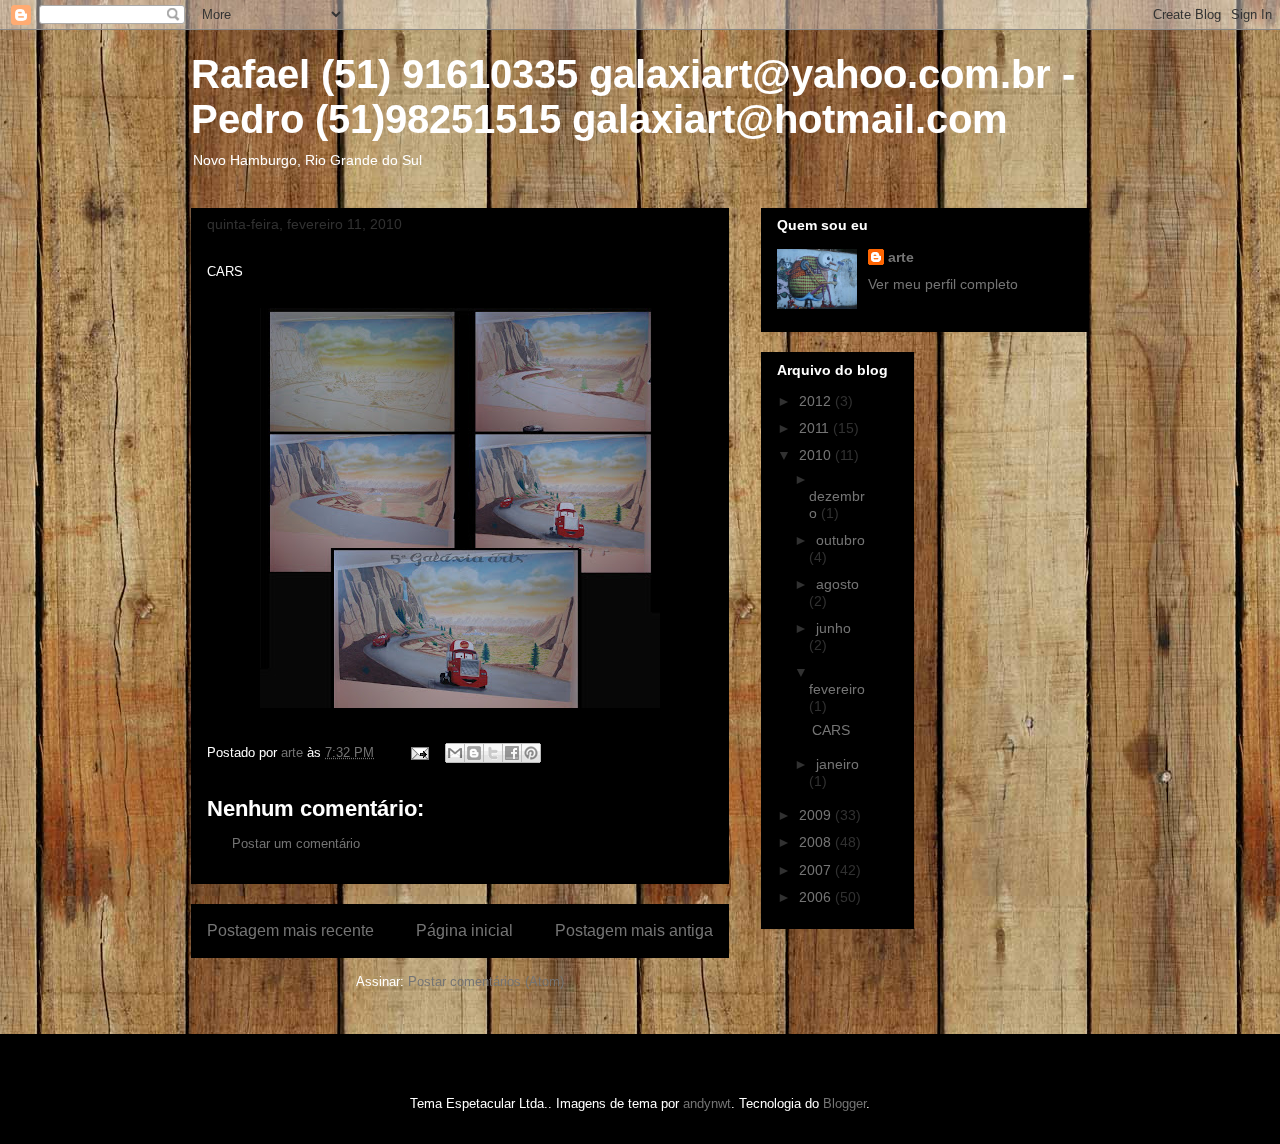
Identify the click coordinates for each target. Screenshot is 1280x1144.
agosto (837, 584)
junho (833, 628)
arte (901, 257)
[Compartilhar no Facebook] (512, 753)
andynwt (707, 1103)
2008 (817, 842)
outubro (840, 540)
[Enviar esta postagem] (418, 752)
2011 (816, 428)
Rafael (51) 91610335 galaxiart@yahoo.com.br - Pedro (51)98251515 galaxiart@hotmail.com (633, 96)
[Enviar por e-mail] (455, 753)
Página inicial (464, 930)
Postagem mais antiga (634, 930)
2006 (817, 897)
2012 (817, 401)
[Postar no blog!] (474, 753)
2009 (817, 815)
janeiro (837, 764)
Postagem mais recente (290, 930)
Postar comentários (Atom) (486, 981)
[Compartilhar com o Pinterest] (531, 753)
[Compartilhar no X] (493, 753)
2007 (817, 870)
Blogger (844, 1103)
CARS (831, 730)
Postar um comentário (296, 843)
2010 (817, 455)
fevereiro (837, 689)
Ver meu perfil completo (943, 284)
